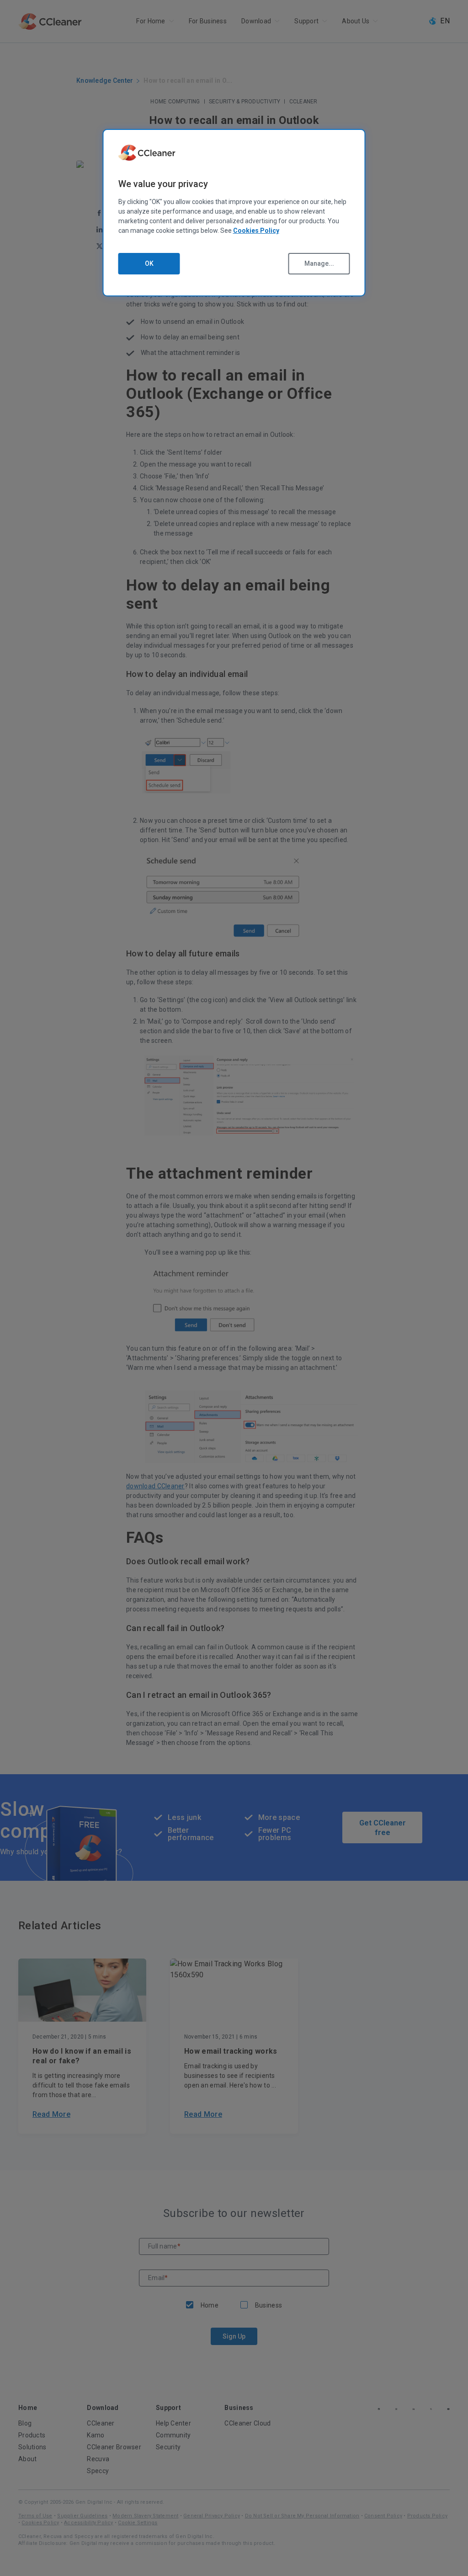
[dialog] (234, 213)
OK (149, 263)
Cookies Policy (256, 231)
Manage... (319, 263)
